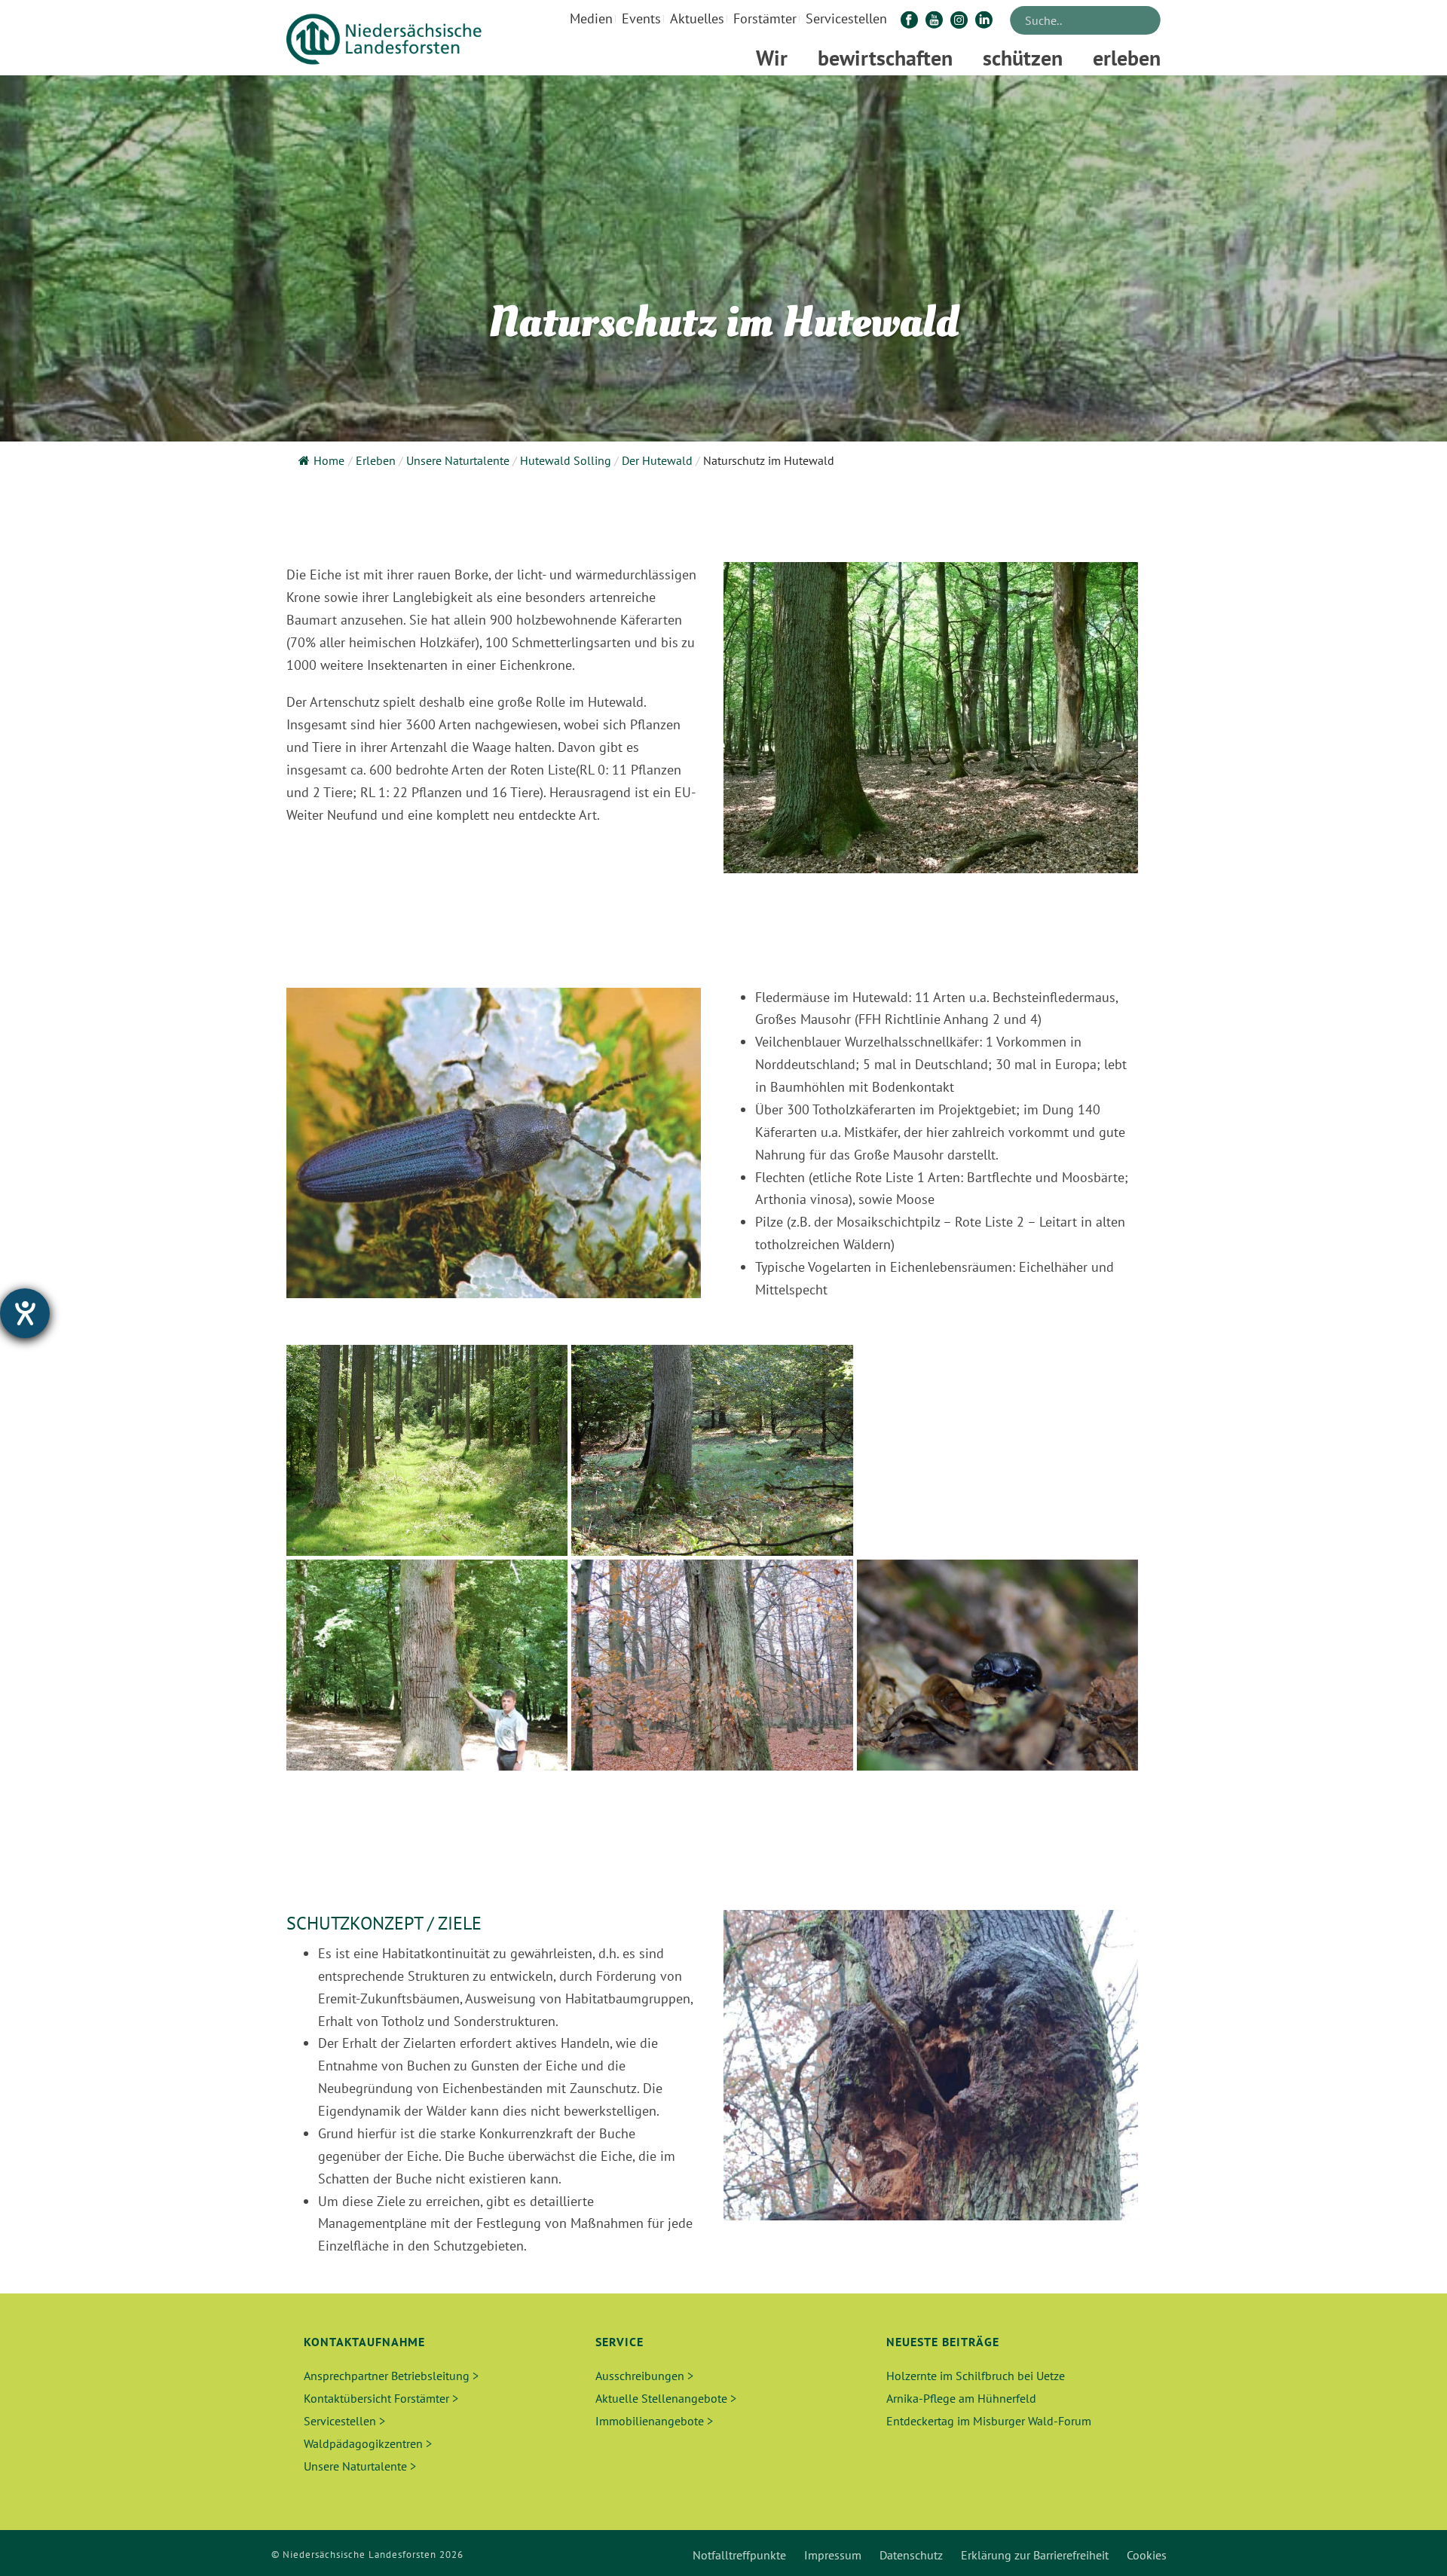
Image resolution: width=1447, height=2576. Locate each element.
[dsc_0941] (997, 1665)
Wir (772, 58)
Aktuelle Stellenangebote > (666, 2398)
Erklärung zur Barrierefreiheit (1035, 2555)
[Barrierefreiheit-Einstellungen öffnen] (25, 1313)
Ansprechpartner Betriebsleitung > (391, 2376)
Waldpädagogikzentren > (368, 2443)
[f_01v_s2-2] (712, 1450)
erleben (1127, 58)
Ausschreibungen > (644, 2376)
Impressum (833, 2555)
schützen (1023, 58)
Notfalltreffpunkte (739, 2555)
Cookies (1147, 2555)
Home (329, 460)
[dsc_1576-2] (712, 1665)
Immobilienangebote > (654, 2421)
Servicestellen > (344, 2421)
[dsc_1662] (427, 1450)
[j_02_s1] (997, 1450)
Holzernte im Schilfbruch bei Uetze (976, 2376)
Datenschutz (911, 2555)
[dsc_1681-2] (427, 1665)
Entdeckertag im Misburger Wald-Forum (989, 2421)
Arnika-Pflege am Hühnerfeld (961, 2398)
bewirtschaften (885, 58)
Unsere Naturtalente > (360, 2466)
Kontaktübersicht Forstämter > (381, 2398)
